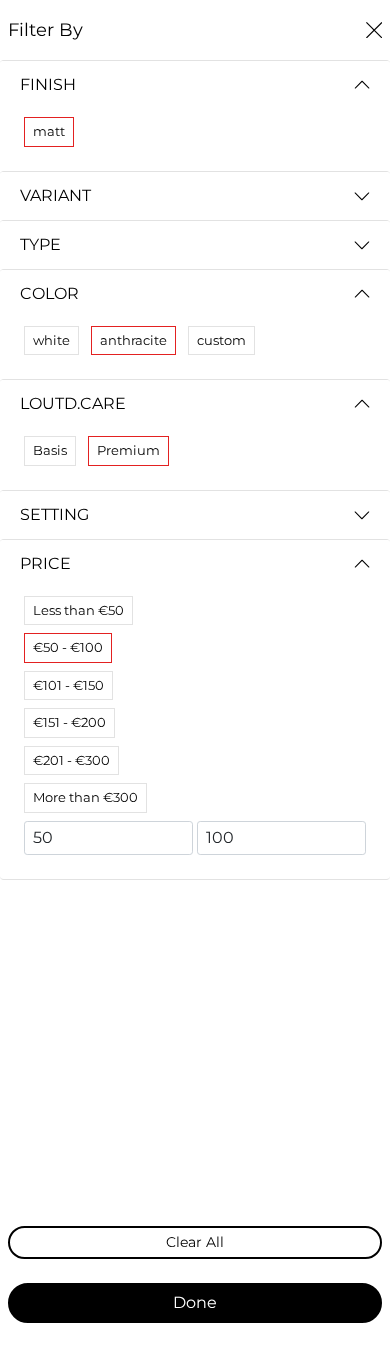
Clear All (195, 1242)
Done (195, 1302)
